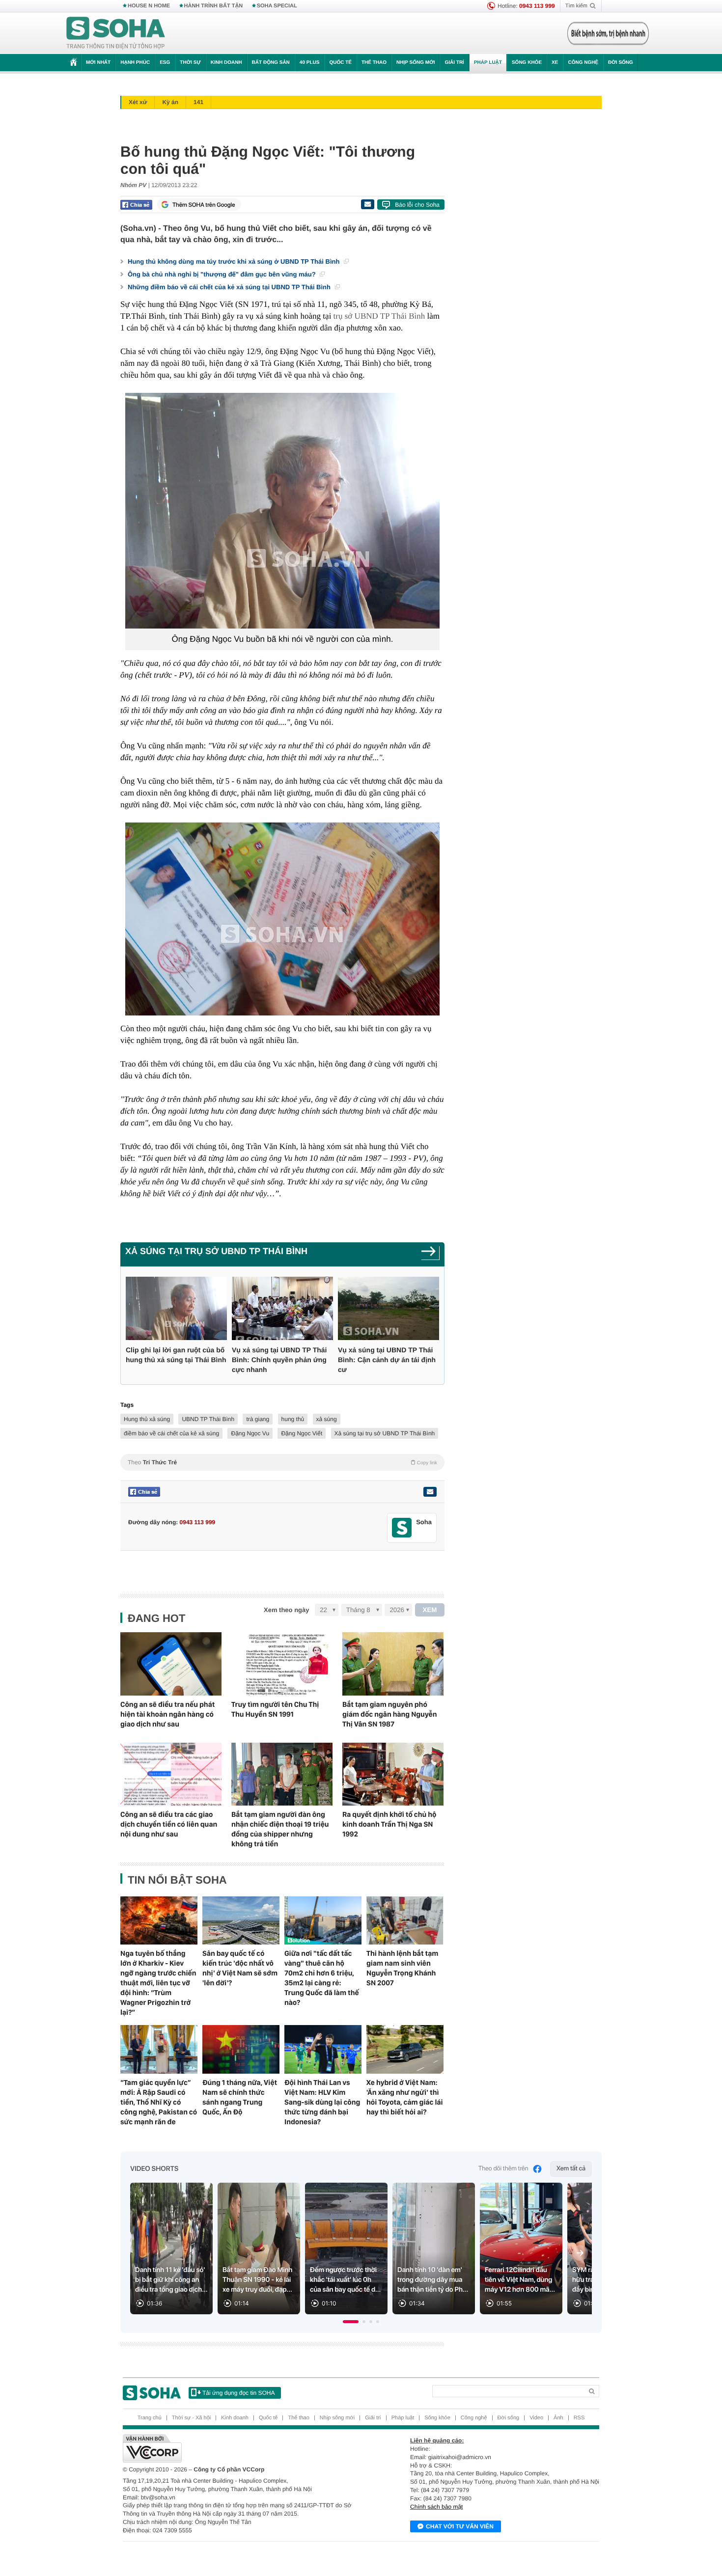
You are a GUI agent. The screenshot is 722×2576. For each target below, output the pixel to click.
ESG (165, 63)
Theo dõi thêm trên (503, 2169)
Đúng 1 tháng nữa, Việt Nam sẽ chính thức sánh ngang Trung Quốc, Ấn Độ (240, 2097)
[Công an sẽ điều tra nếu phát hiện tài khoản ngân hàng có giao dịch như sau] (171, 1664)
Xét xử (138, 102)
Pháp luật (488, 63)
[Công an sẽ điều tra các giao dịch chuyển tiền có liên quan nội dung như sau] (171, 1774)
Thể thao (374, 63)
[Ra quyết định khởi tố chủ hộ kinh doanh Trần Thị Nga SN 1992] (393, 1774)
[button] (351, 2322)
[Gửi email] (367, 204)
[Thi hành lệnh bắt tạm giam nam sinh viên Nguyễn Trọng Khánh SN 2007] (405, 1920)
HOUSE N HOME (149, 6)
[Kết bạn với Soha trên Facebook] (402, 1528)
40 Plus (310, 63)
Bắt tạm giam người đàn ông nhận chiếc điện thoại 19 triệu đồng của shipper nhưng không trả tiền (280, 1829)
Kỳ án (170, 102)
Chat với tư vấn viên (460, 2526)
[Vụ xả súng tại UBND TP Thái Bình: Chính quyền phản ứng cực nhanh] (282, 1308)
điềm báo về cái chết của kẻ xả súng (171, 1433)
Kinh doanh (226, 63)
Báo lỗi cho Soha (417, 205)
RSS (579, 2418)
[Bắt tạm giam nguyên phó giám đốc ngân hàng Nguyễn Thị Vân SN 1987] (393, 1664)
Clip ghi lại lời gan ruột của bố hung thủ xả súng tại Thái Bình (176, 1355)
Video (536, 2418)
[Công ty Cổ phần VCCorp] (242, 2448)
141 (198, 102)
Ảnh (558, 2418)
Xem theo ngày (286, 1610)
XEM (430, 1610)
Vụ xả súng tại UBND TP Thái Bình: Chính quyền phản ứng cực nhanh (279, 1360)
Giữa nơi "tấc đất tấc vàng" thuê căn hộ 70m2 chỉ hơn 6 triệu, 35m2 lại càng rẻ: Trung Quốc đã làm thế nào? (322, 1978)
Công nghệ (583, 63)
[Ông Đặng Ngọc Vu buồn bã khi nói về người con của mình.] (282, 511)
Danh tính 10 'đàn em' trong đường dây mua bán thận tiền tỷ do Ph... (433, 2280)
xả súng (327, 1419)
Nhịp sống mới (416, 63)
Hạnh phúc (135, 63)
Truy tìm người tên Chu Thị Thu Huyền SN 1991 (275, 1709)
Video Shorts (154, 2169)
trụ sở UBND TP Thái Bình (379, 316)
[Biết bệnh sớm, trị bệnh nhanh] (608, 33)
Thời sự (190, 63)
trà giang (258, 1419)
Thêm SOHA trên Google (204, 205)
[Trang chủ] (116, 33)
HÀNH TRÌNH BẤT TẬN (214, 6)
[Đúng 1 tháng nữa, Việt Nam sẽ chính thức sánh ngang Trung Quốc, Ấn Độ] (241, 2049)
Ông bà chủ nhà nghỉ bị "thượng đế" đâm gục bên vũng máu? (222, 274)
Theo (282, 1462)
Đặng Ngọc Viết (302, 1433)
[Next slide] (580, 2253)
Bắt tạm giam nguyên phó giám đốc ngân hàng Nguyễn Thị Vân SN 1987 (390, 1714)
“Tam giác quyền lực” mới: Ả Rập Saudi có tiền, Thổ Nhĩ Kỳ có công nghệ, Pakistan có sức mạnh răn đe (159, 2102)
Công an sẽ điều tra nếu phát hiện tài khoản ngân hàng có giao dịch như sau (167, 1714)
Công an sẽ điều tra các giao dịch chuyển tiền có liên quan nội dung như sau (169, 1824)
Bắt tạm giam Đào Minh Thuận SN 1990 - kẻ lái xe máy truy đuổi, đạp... (257, 2280)
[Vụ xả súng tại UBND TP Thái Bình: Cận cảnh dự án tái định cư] (389, 1308)
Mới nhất (98, 63)
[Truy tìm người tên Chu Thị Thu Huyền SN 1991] (282, 1664)
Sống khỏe (527, 63)
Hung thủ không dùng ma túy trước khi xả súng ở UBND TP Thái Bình (235, 261)
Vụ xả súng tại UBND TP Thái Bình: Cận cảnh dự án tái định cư (387, 1360)
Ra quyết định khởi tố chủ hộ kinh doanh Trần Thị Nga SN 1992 (389, 1824)
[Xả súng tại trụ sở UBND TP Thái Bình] (430, 1254)
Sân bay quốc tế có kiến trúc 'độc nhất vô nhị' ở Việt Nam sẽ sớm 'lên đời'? (240, 1968)
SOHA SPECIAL (277, 6)
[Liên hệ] (430, 1492)
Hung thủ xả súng (147, 1419)
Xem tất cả (571, 2169)
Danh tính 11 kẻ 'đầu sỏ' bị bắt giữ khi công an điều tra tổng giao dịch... (171, 2280)
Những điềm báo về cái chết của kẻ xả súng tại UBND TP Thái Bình (230, 287)
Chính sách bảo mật (436, 2507)
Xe (555, 63)
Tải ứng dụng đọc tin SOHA (238, 2393)
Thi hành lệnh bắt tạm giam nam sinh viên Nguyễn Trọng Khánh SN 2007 (402, 1968)
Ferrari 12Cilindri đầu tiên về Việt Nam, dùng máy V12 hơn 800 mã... (520, 2280)
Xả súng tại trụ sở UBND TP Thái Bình (216, 1251)
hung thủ (293, 1419)
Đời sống (621, 63)
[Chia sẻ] (136, 205)
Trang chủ (150, 2418)
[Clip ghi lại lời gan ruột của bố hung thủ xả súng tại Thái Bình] (176, 1308)
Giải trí (454, 63)
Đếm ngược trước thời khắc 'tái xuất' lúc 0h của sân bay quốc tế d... (345, 2280)
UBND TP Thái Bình (208, 1419)
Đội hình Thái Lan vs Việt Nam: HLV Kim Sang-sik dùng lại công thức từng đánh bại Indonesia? (322, 2102)
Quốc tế (340, 63)
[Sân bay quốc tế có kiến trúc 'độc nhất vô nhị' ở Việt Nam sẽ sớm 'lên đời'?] (241, 1920)
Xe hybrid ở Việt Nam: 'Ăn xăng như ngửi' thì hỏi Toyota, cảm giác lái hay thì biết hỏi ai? (405, 2097)
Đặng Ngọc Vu (250, 1433)
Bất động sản (271, 63)
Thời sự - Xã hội (191, 2418)
